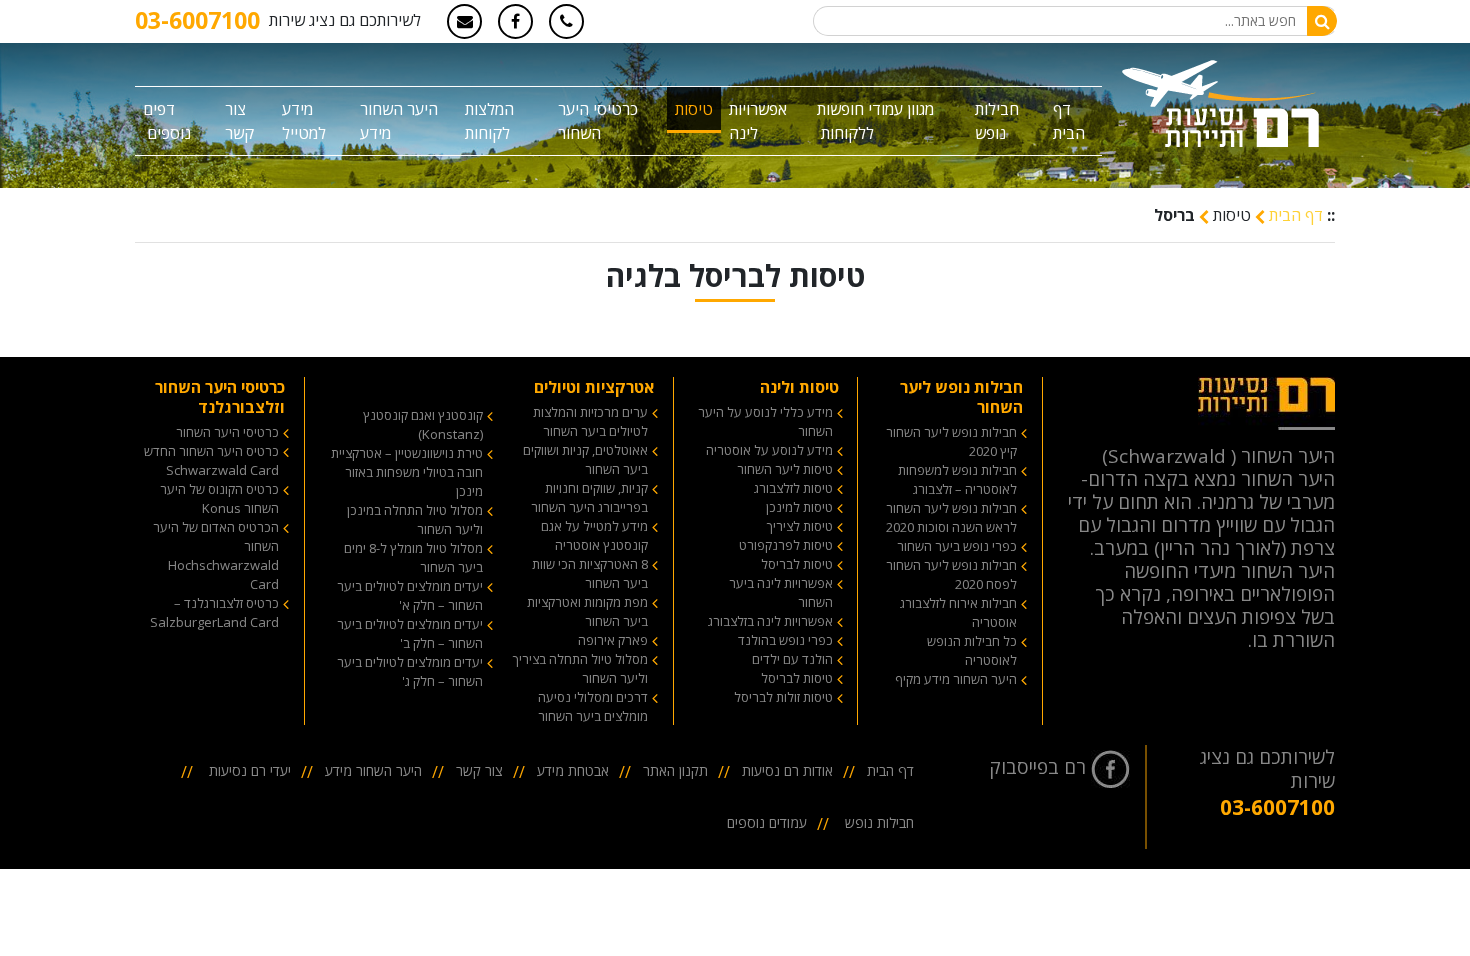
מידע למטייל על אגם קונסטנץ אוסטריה (594, 535)
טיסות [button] (694, 109)
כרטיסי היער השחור (227, 432)
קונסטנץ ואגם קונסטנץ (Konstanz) (423, 424)
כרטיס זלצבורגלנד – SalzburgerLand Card (214, 612)
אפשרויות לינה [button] (758, 121)
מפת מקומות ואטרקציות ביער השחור (587, 611)
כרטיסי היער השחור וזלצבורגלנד (220, 397)
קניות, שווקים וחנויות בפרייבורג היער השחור (589, 497)
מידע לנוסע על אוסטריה (769, 450)
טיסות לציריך (800, 526)
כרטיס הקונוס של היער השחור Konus (219, 498)
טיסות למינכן (799, 507)
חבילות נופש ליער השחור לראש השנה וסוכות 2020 (951, 517)
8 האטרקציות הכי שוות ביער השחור (590, 573)
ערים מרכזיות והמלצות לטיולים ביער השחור (590, 421)
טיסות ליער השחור (785, 469)
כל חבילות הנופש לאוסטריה (972, 650)
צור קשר (239, 121)
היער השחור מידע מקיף (956, 679)
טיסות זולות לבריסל (783, 697)
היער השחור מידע (399, 121)
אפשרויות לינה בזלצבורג (770, 621)
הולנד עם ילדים (792, 659)
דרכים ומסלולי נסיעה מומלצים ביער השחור (593, 706)
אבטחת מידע (573, 770)
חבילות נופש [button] (997, 121)
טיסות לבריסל (797, 564)
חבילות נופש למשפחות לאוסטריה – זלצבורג (957, 479)
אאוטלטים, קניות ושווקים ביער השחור (585, 459)
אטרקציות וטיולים (594, 387)
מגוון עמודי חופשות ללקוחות (875, 121)
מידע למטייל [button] (304, 121)
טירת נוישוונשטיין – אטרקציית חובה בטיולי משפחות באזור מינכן (407, 472)
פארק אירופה (613, 640)
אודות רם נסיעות (787, 770)
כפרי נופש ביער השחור (957, 546)
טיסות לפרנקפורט (786, 545)
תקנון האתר (675, 770)
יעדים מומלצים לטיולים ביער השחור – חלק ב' (410, 633)
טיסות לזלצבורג (793, 488)
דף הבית (1069, 121)
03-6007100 (197, 20)
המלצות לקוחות (489, 121)
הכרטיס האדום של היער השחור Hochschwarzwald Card (216, 555)
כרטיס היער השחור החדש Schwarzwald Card (211, 460)
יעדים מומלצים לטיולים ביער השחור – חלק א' (410, 595)
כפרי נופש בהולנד (785, 640)
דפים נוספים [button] (167, 121)
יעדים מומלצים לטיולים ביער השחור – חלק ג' (410, 671)
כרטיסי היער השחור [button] (598, 121)
